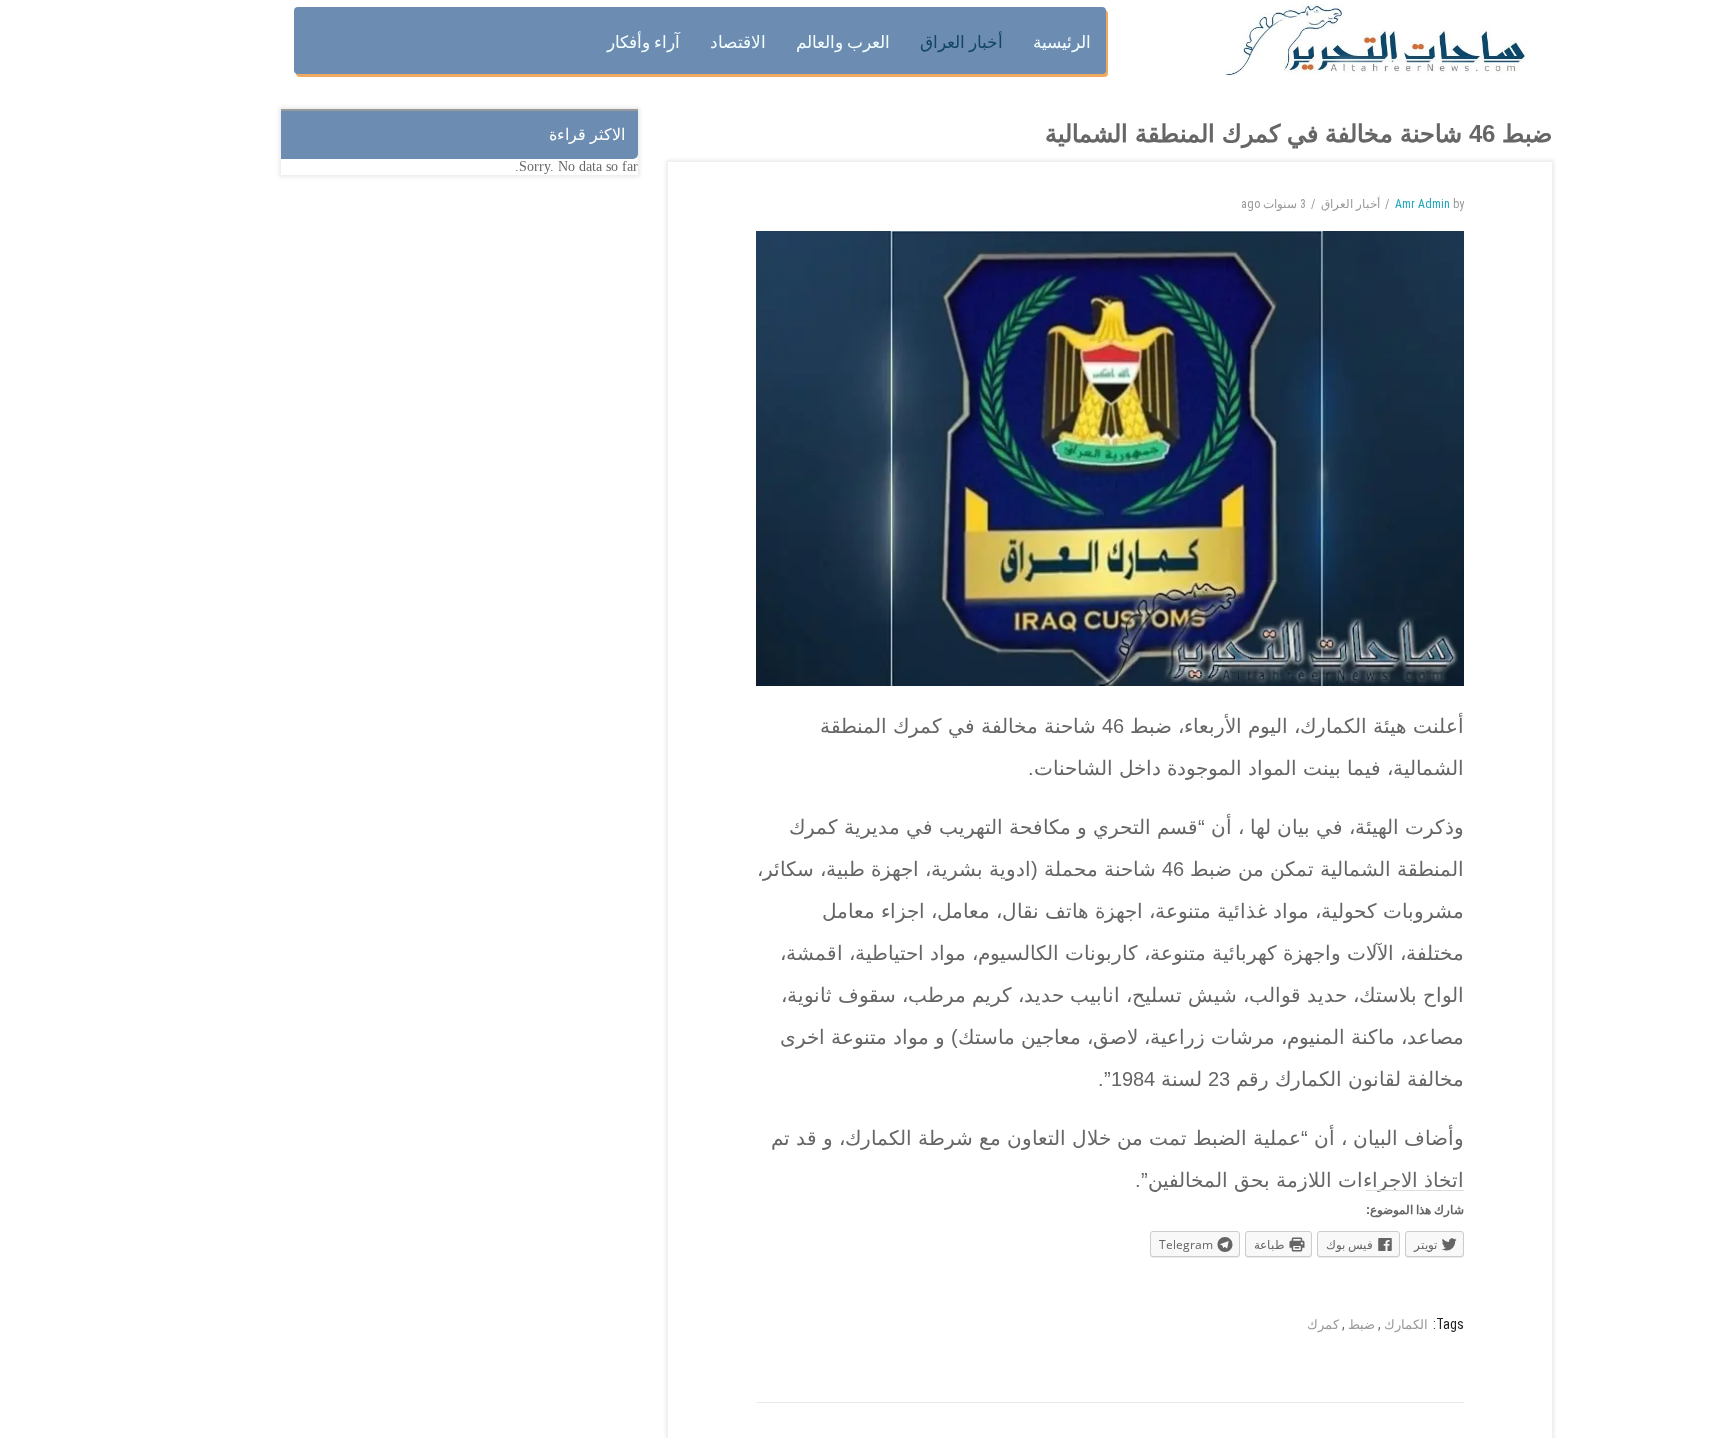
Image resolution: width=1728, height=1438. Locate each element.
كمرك (1323, 1324)
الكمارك (1406, 1324)
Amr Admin (1422, 204)
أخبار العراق (1350, 204)
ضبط (1361, 1324)
